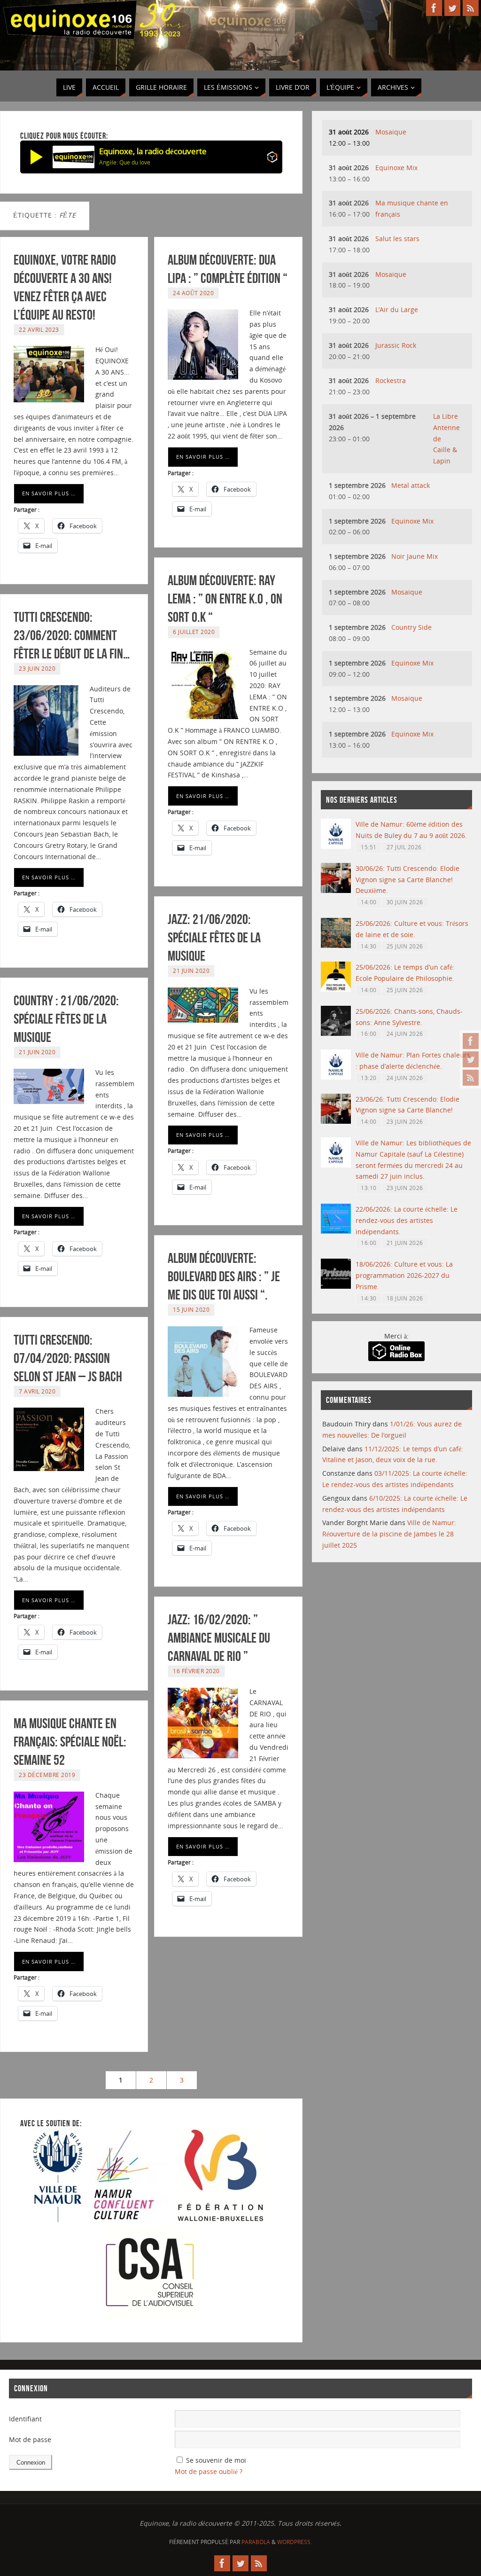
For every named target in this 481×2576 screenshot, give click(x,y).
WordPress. (295, 2542)
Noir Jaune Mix (415, 556)
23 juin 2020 (37, 668)
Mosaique (391, 132)
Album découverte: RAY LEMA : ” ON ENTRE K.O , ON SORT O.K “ (225, 599)
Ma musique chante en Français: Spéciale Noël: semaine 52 (70, 1742)
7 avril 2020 (37, 1391)
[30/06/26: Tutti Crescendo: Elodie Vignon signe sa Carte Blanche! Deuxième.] (336, 890)
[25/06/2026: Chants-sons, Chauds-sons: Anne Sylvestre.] (336, 1033)
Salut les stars (397, 239)
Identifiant (25, 2419)
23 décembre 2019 (47, 1775)
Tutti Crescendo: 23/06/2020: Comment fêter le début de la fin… (72, 635)
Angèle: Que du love (125, 162)
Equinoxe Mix (396, 168)
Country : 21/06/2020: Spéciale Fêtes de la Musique (66, 1019)
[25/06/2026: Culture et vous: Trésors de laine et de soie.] (336, 945)
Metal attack (411, 485)
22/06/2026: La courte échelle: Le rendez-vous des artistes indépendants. (407, 1220)
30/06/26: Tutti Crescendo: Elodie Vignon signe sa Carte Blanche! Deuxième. (407, 880)
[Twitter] (471, 1059)
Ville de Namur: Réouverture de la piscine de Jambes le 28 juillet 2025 (389, 1534)
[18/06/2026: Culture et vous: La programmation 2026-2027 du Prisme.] (336, 1286)
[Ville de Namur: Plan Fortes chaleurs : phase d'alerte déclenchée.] (336, 1077)
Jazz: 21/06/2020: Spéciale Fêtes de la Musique (214, 937)
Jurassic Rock (396, 345)
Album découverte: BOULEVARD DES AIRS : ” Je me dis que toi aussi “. (224, 1276)
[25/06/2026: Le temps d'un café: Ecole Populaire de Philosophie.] (336, 989)
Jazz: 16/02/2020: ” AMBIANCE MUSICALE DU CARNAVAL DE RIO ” (219, 1638)
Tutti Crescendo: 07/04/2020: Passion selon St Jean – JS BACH (68, 1358)
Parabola (256, 2542)
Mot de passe (30, 2439)
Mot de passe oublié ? (209, 2471)
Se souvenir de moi (216, 2460)
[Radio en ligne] (272, 159)
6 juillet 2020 (194, 632)
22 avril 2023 (39, 329)
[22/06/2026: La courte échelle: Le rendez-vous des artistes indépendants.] (336, 1231)
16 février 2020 (196, 1671)
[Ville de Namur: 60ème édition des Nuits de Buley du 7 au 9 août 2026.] (336, 846)
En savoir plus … (49, 493)
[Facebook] (471, 1041)
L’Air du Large (397, 309)
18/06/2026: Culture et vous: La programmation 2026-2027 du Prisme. (404, 1275)
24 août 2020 (193, 293)
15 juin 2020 (191, 1309)
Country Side (411, 627)
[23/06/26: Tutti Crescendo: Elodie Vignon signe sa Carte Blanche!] (336, 1121)
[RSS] (471, 1078)
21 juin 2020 (191, 971)
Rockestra (391, 380)
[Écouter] (37, 157)
